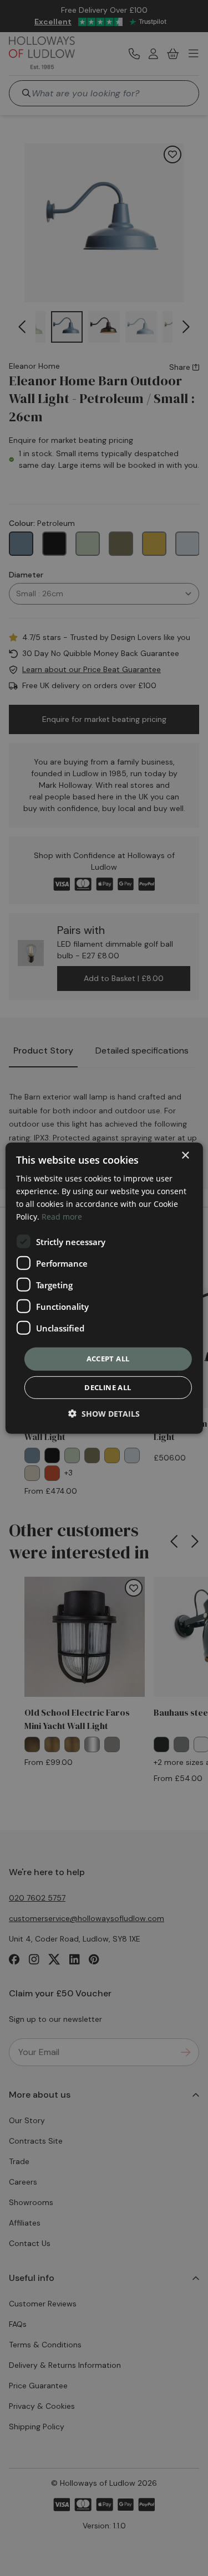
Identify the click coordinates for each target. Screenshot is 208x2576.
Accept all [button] (108, 1359)
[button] (104, 1414)
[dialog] (104, 1288)
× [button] (185, 1155)
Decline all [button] (108, 1387)
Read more (62, 1217)
